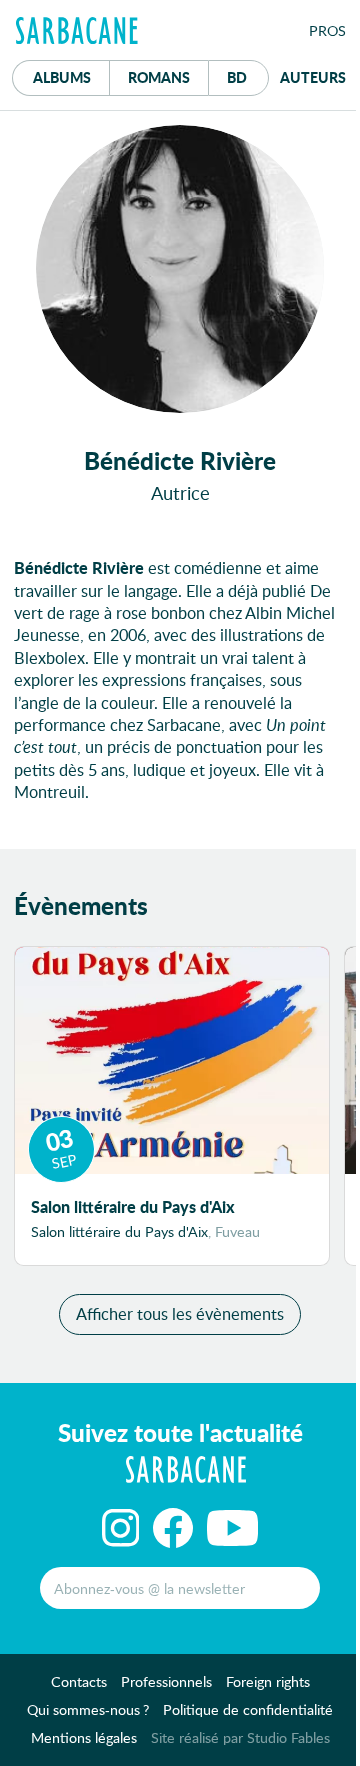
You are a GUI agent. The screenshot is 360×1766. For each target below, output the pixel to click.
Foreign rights (268, 1681)
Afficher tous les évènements (180, 1313)
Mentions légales (84, 1737)
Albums (62, 77)
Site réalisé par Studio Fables (240, 1737)
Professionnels (166, 1681)
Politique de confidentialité (248, 1709)
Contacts (79, 1681)
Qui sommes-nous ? (88, 1709)
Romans (159, 77)
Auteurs (313, 77)
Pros (327, 30)
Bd (248, 76)
